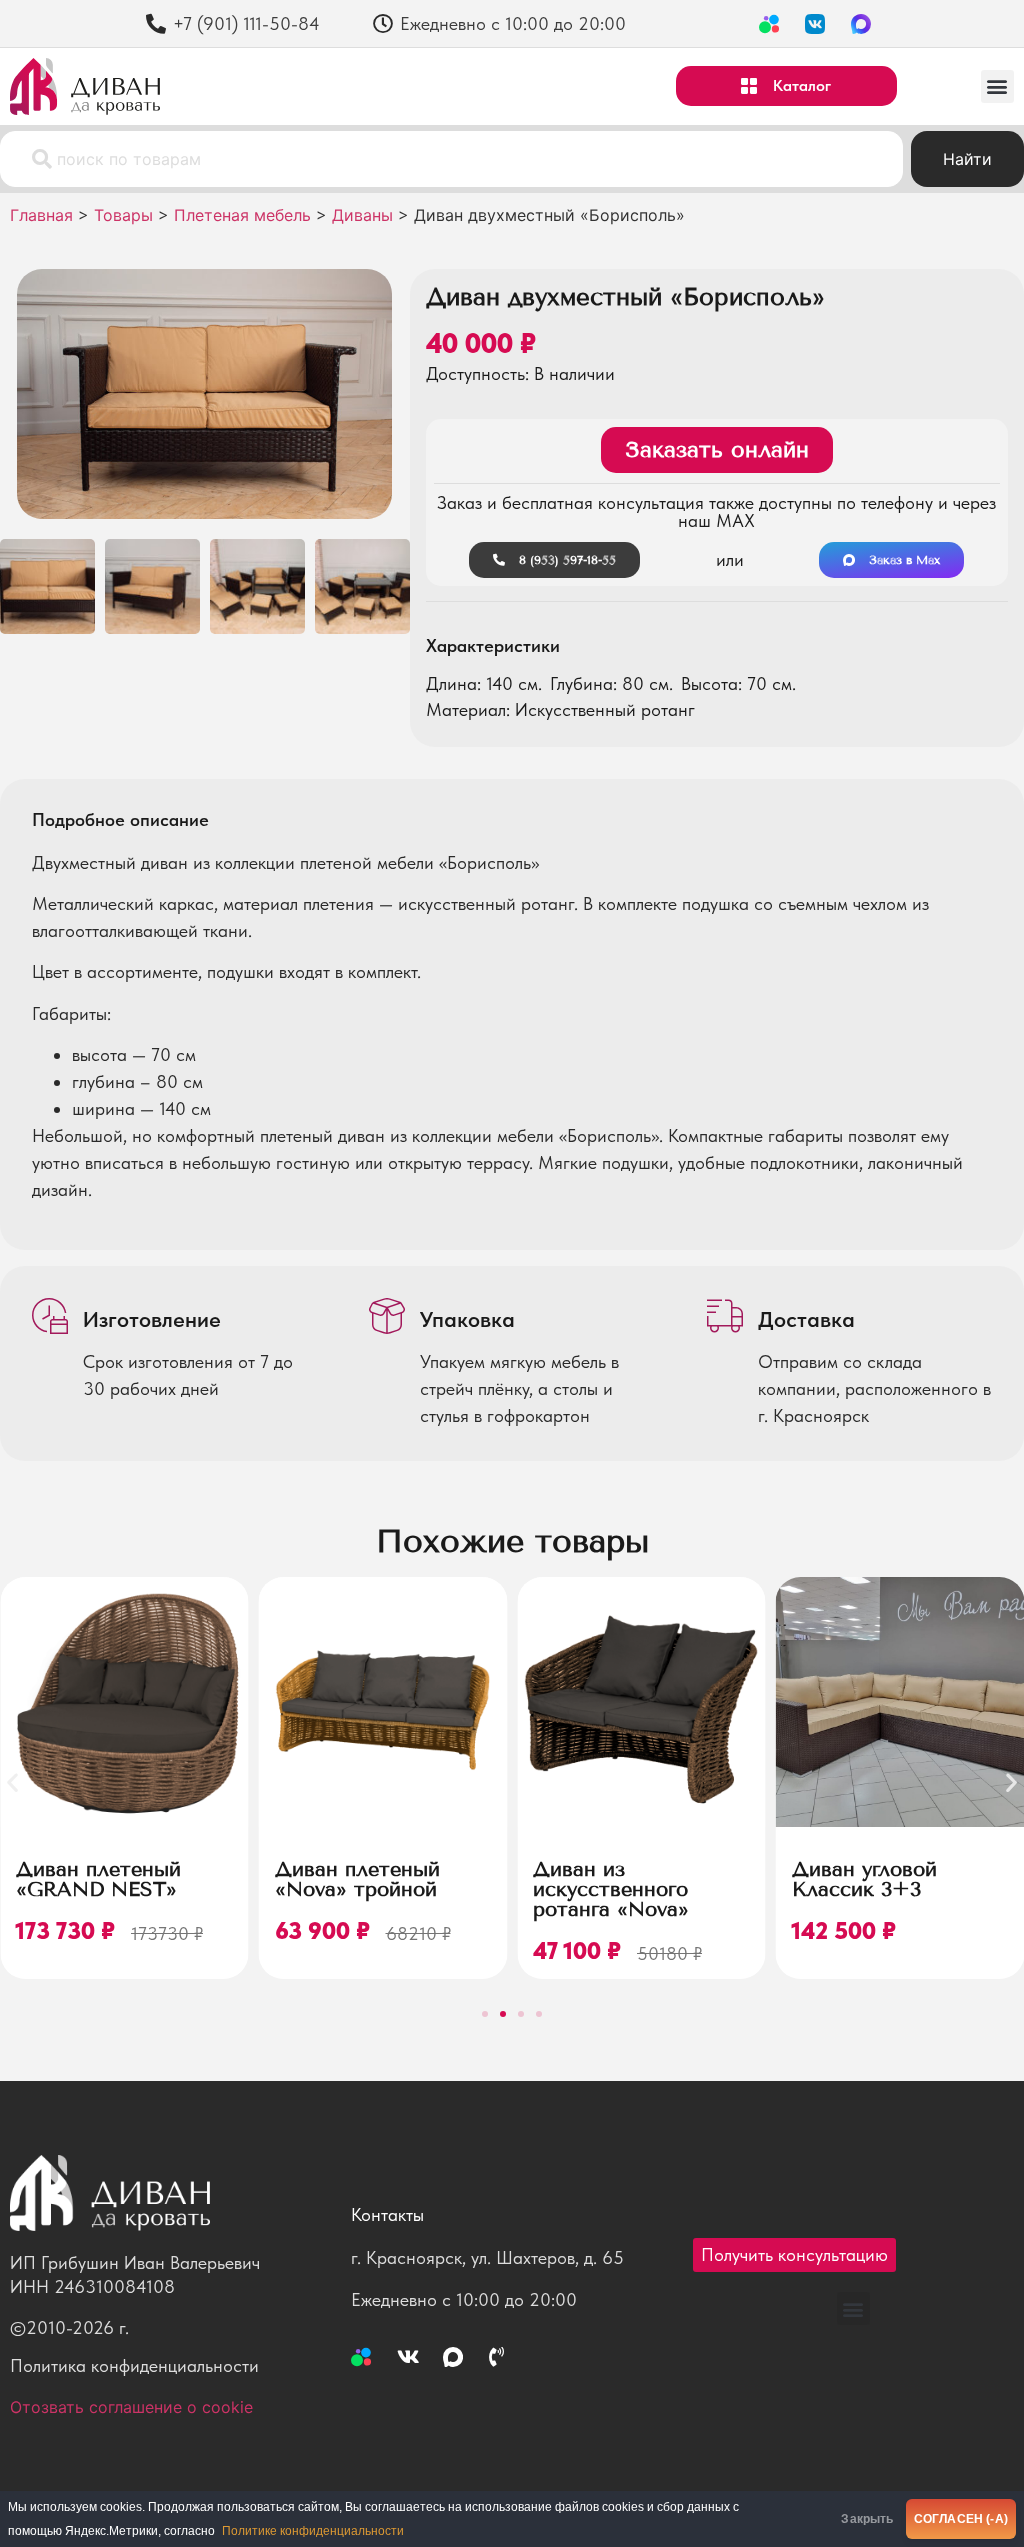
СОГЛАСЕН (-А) (961, 2519)
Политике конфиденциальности (313, 2531)
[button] (997, 86)
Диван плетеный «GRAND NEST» (98, 1879)
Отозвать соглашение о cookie (131, 2407)
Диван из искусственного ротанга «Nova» (611, 1889)
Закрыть (867, 2519)
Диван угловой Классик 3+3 (864, 1879)
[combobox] (451, 159)
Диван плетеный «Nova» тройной (357, 1879)
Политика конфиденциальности (134, 2365)
